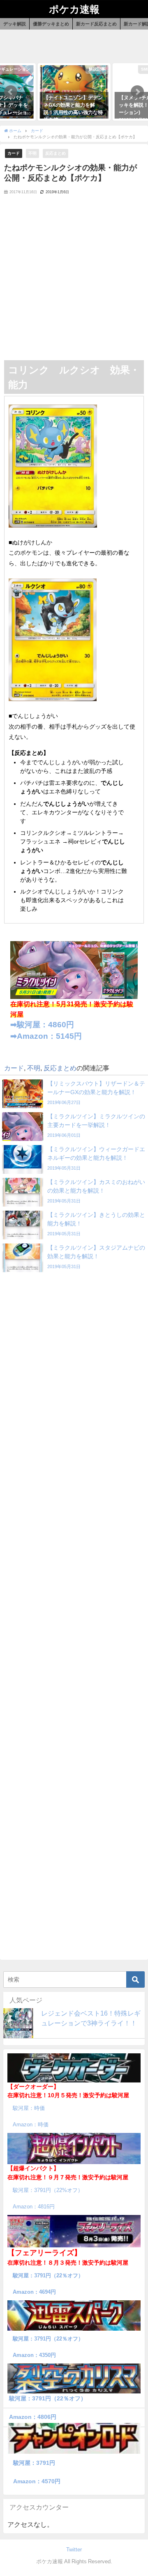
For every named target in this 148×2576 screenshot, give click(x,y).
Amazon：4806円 (33, 2417)
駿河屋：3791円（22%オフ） (48, 2190)
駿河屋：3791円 (34, 2463)
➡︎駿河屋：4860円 (42, 1025)
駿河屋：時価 (29, 2108)
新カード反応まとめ (96, 24)
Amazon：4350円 (34, 2355)
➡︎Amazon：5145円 (46, 1036)
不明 (32, 153)
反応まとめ (55, 153)
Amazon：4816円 (34, 2207)
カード (14, 153)
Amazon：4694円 (34, 2292)
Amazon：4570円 (37, 2481)
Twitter (74, 2550)
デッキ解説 (15, 24)
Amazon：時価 (31, 2125)
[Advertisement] (74, 282)
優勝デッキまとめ (51, 24)
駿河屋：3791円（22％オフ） (48, 2275)
